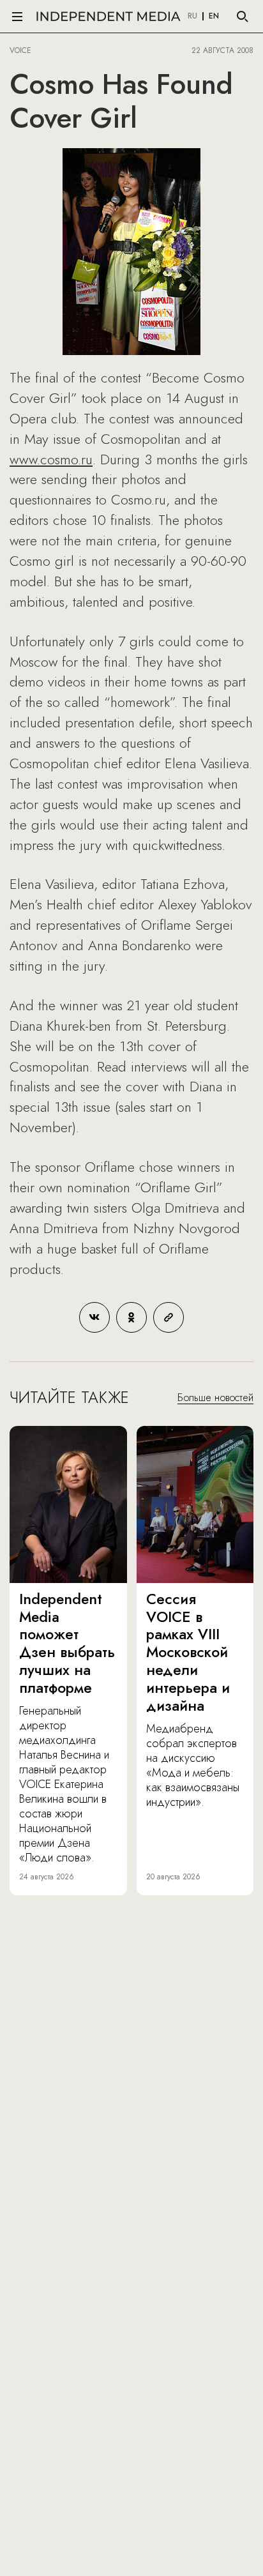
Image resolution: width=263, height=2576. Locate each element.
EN (214, 17)
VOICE (20, 50)
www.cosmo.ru (51, 459)
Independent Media (109, 16)
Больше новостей (215, 1398)
